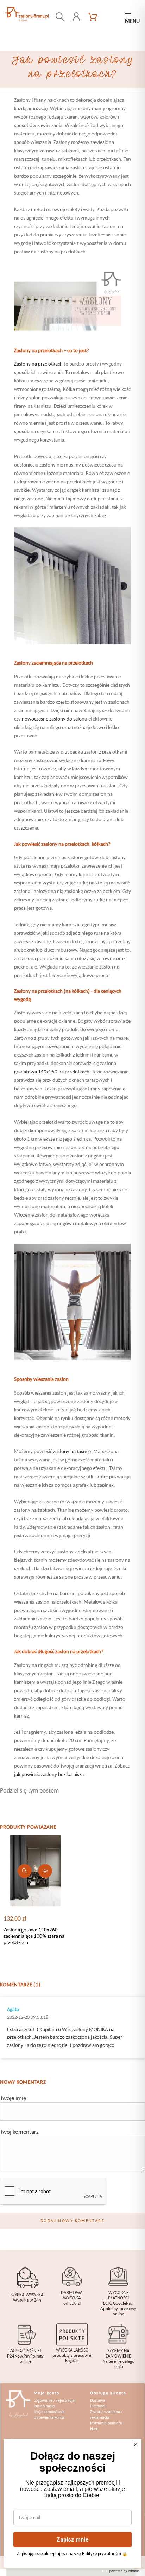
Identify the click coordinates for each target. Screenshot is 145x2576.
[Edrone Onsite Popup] (72, 1288)
